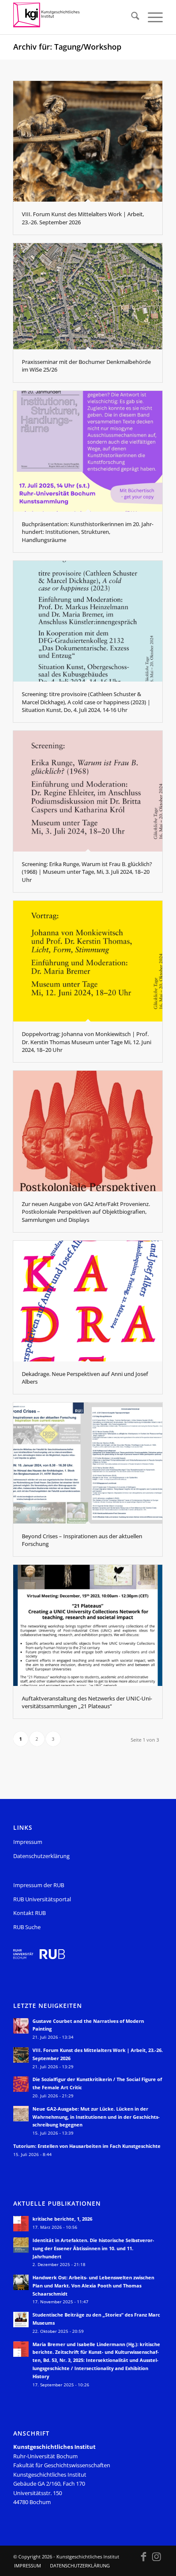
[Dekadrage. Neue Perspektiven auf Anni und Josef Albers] (88, 1301)
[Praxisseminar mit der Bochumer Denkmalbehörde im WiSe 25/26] (88, 296)
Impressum (28, 1842)
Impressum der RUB (39, 1885)
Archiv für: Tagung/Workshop (67, 47)
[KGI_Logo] (73, 17)
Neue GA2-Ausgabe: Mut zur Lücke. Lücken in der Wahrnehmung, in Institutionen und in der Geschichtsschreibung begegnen (96, 2117)
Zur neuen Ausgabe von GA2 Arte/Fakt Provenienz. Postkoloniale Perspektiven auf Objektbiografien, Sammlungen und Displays (86, 1212)
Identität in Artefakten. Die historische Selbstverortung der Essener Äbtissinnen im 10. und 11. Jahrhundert (93, 2248)
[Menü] (151, 17)
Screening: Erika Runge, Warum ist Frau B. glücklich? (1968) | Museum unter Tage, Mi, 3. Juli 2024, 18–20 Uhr (87, 872)
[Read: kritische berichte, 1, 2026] (21, 2224)
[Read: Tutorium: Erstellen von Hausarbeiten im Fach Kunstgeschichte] (21, 2151)
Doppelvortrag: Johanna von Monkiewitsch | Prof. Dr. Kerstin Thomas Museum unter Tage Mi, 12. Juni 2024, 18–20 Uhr (87, 1042)
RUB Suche (27, 1927)
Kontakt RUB (29, 1913)
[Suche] (131, 17)
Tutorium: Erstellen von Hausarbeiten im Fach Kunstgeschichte (87, 2146)
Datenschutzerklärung (41, 1856)
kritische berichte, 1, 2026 (62, 2219)
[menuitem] (131, 17)
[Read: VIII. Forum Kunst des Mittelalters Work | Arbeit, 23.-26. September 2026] (21, 2055)
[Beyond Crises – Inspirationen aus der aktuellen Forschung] (88, 1463)
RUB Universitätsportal (42, 1899)
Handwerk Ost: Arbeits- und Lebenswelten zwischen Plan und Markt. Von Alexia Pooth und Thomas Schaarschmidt (93, 2286)
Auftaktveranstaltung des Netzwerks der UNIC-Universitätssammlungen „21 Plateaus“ (87, 1702)
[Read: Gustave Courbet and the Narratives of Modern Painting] (21, 2026)
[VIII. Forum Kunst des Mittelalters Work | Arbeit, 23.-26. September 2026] (88, 141)
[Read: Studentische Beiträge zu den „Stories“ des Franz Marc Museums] (21, 2320)
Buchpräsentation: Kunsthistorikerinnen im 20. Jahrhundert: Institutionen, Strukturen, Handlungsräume (88, 532)
